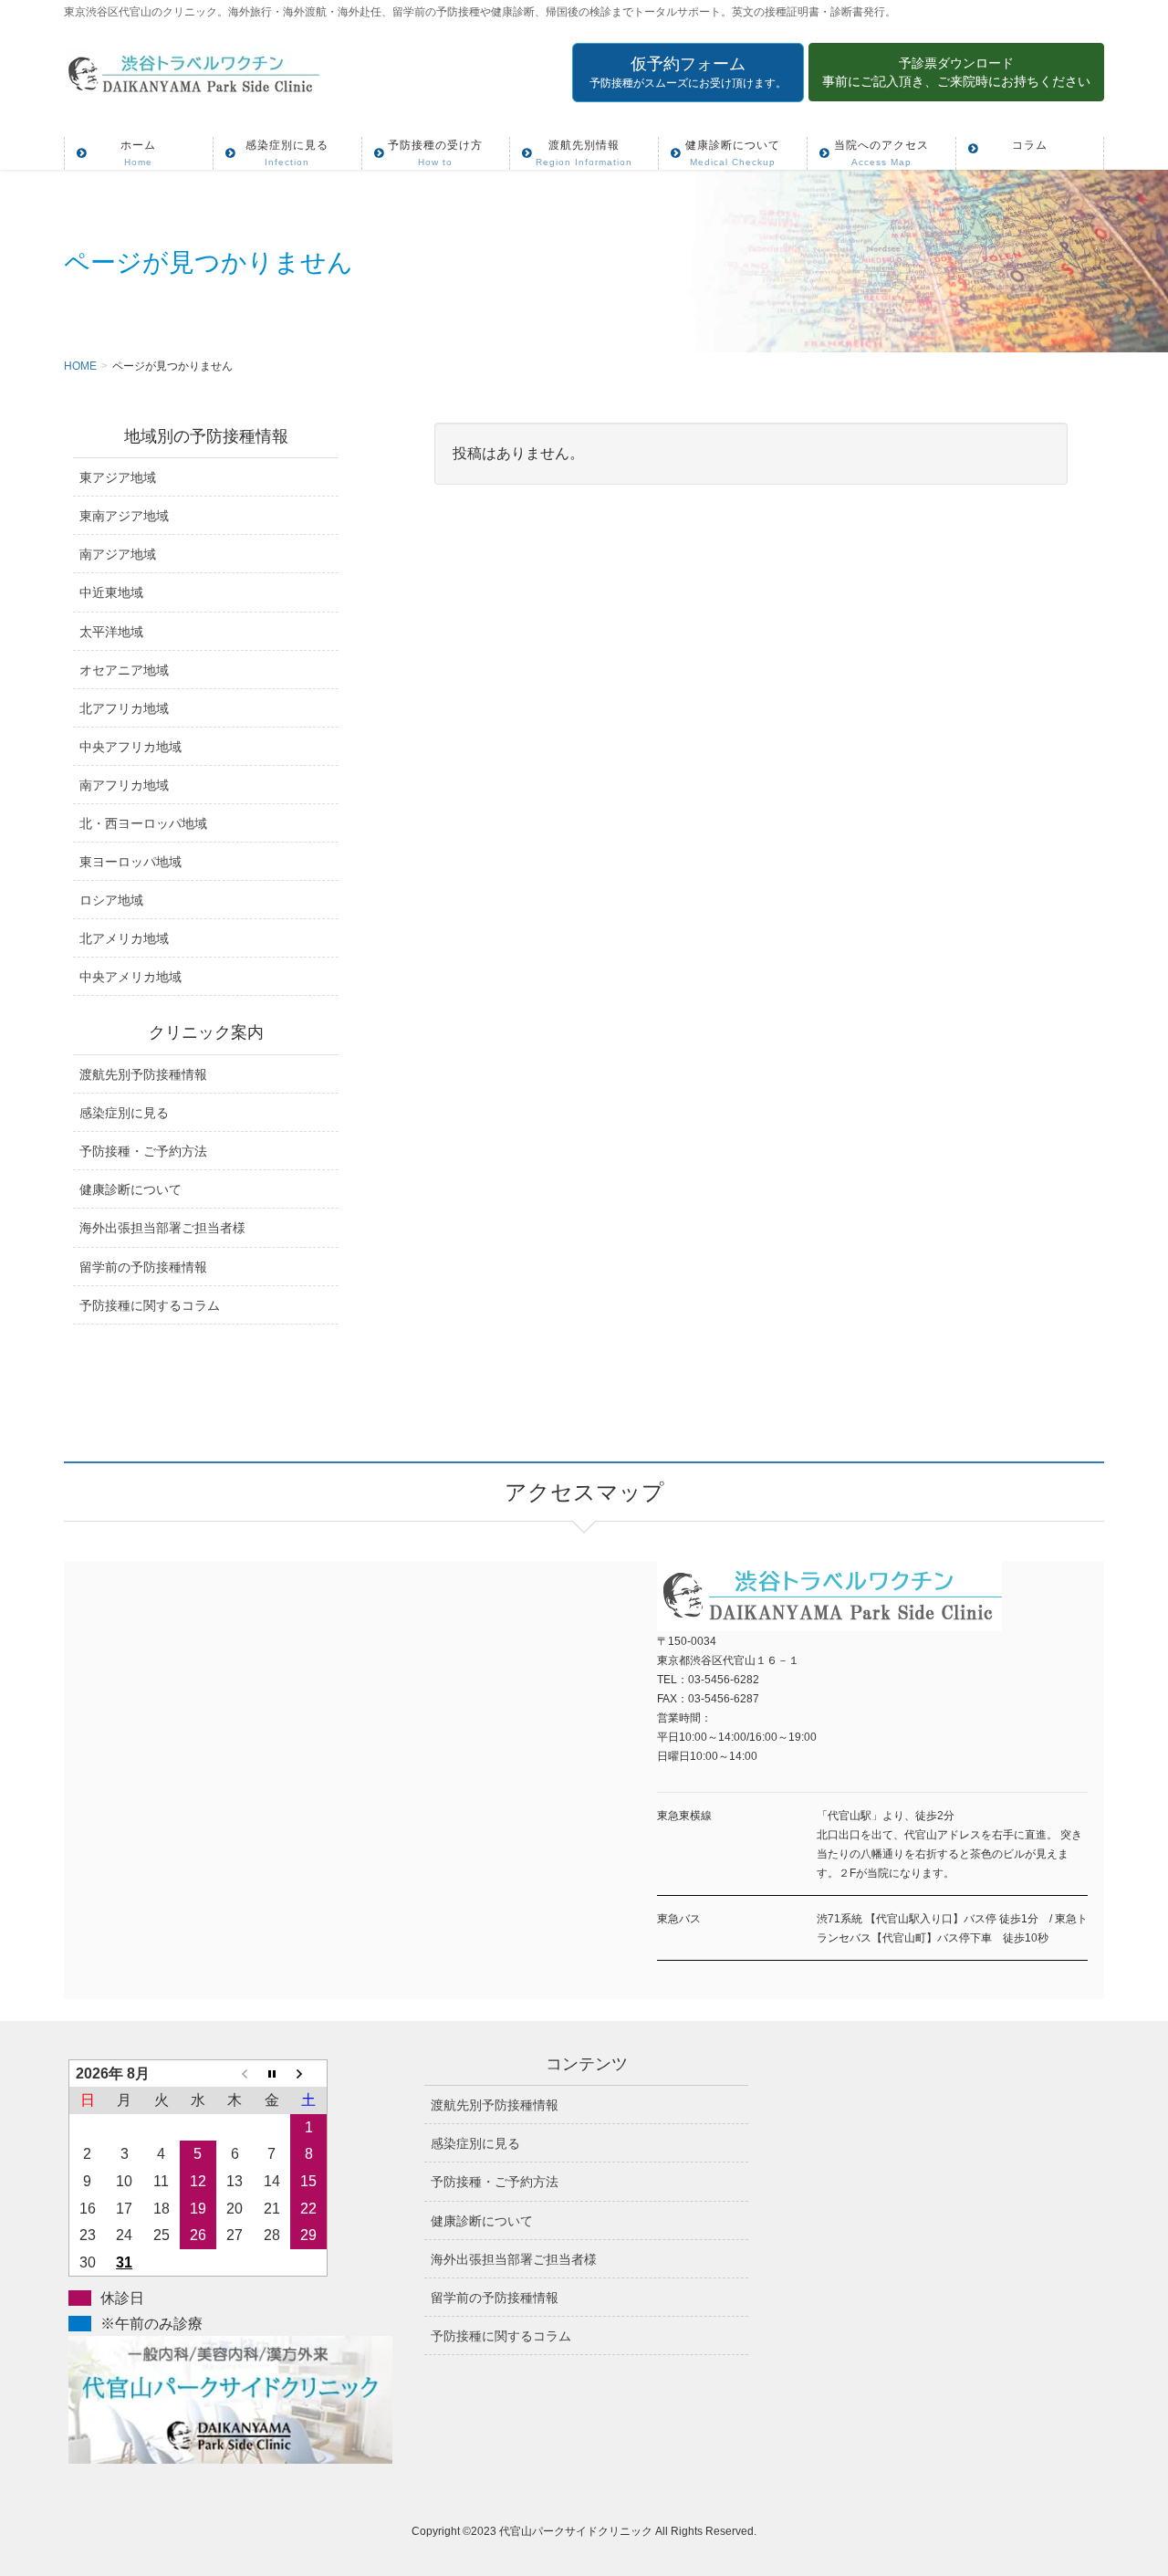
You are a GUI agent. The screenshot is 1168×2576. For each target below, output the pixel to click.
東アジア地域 (118, 477)
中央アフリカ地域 (130, 747)
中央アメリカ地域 (130, 977)
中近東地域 (111, 592)
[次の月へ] (308, 2073)
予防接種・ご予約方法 (143, 1151)
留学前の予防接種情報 (143, 1267)
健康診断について (130, 1189)
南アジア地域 (118, 554)
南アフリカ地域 (124, 785)
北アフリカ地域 (124, 708)
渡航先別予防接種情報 (143, 1074)
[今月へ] (272, 2073)
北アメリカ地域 (124, 938)
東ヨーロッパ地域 (130, 862)
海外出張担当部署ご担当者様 (162, 1228)
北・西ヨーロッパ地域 (143, 823)
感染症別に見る (124, 1113)
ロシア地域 (111, 900)
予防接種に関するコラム (150, 1305)
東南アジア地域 (124, 516)
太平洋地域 (111, 632)
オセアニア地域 (124, 670)
